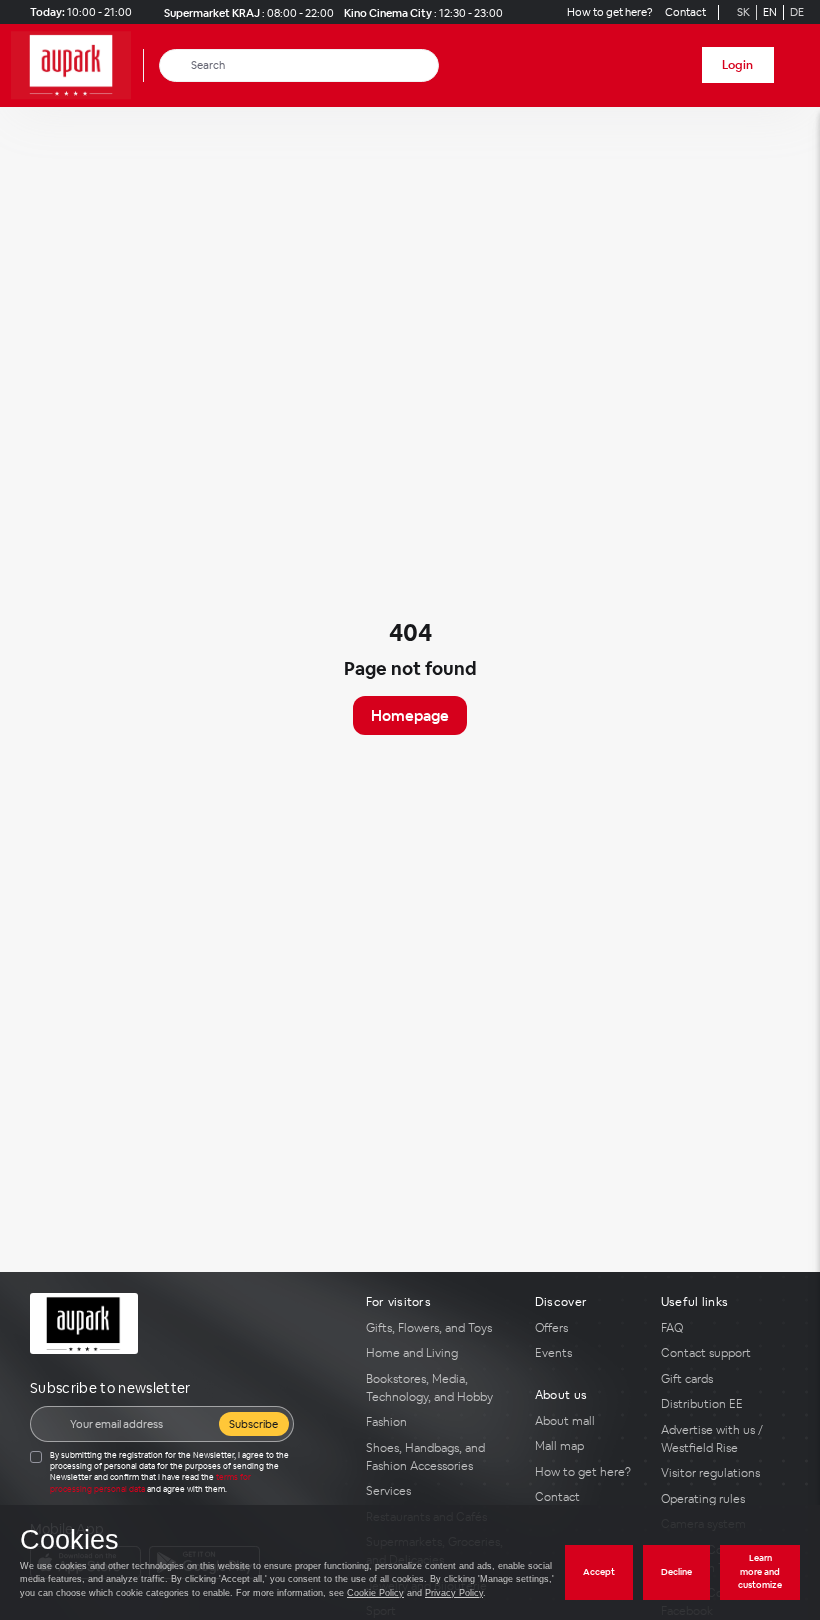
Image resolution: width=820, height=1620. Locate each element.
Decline (676, 1572)
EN (770, 12)
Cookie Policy (375, 1593)
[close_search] (427, 65)
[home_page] (77, 65)
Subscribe (253, 1424)
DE (797, 12)
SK (743, 12)
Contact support (706, 1353)
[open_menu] (798, 65)
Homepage (410, 715)
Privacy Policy (454, 1593)
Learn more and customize (760, 1571)
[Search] (175, 65)
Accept (599, 1572)
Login (737, 65)
